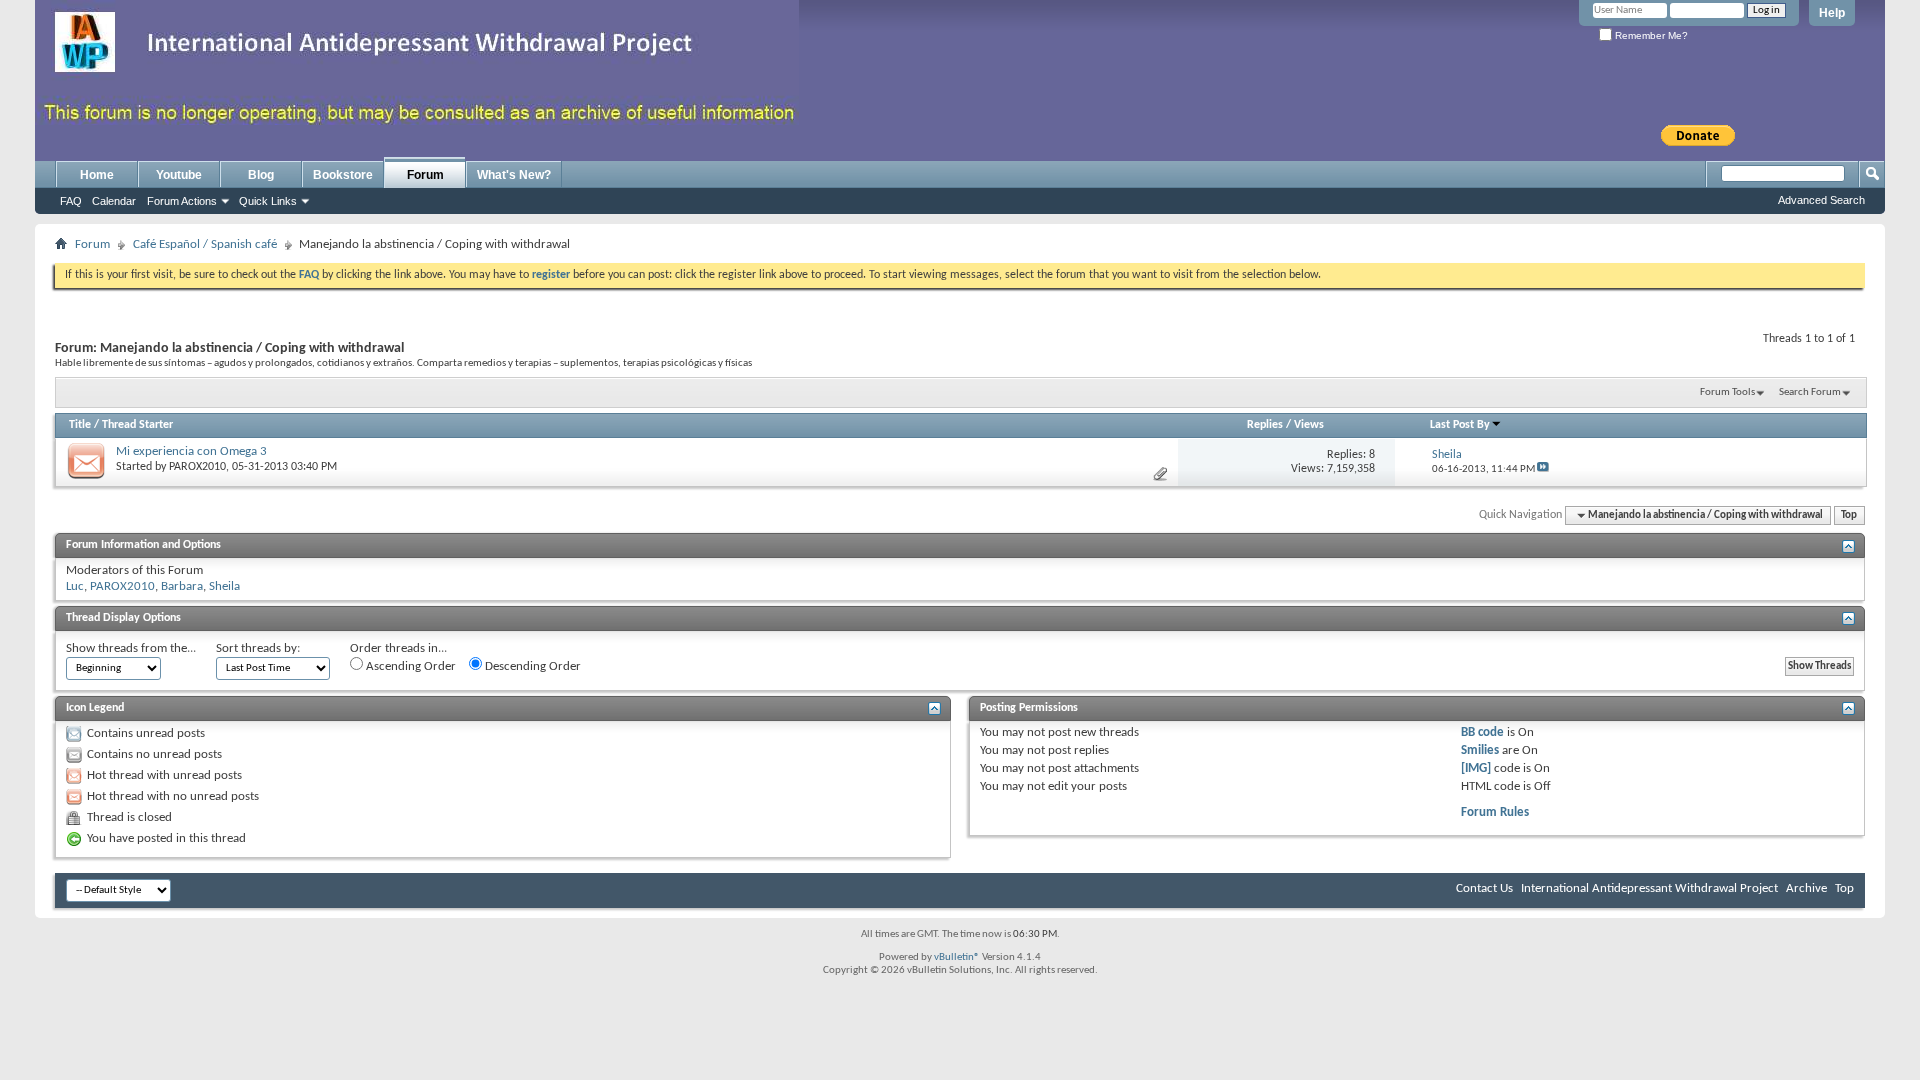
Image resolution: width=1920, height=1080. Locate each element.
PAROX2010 (197, 467)
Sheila (224, 586)
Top (1849, 515)
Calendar (114, 201)
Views (1309, 425)
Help (1832, 13)
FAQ (71, 201)
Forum (425, 175)
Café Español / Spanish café (205, 244)
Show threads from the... (131, 648)
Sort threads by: (258, 648)
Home (97, 175)
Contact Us (1484, 888)
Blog (261, 175)
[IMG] (1476, 768)
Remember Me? (1650, 35)
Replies (1265, 425)
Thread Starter (137, 425)
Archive (1806, 888)
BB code (1482, 732)
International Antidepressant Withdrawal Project (1649, 888)
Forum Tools (1727, 392)
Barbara (182, 586)
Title (80, 425)
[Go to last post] (1543, 469)
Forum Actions (182, 201)
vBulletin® (957, 957)
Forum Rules (1495, 812)
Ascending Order (409, 666)
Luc (75, 586)
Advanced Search (1821, 200)
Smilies (1480, 750)
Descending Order (531, 666)
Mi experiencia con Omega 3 (191, 451)
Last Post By (1460, 425)
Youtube (179, 175)
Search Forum (1810, 392)
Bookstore (343, 175)
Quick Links (268, 201)
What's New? (514, 175)
